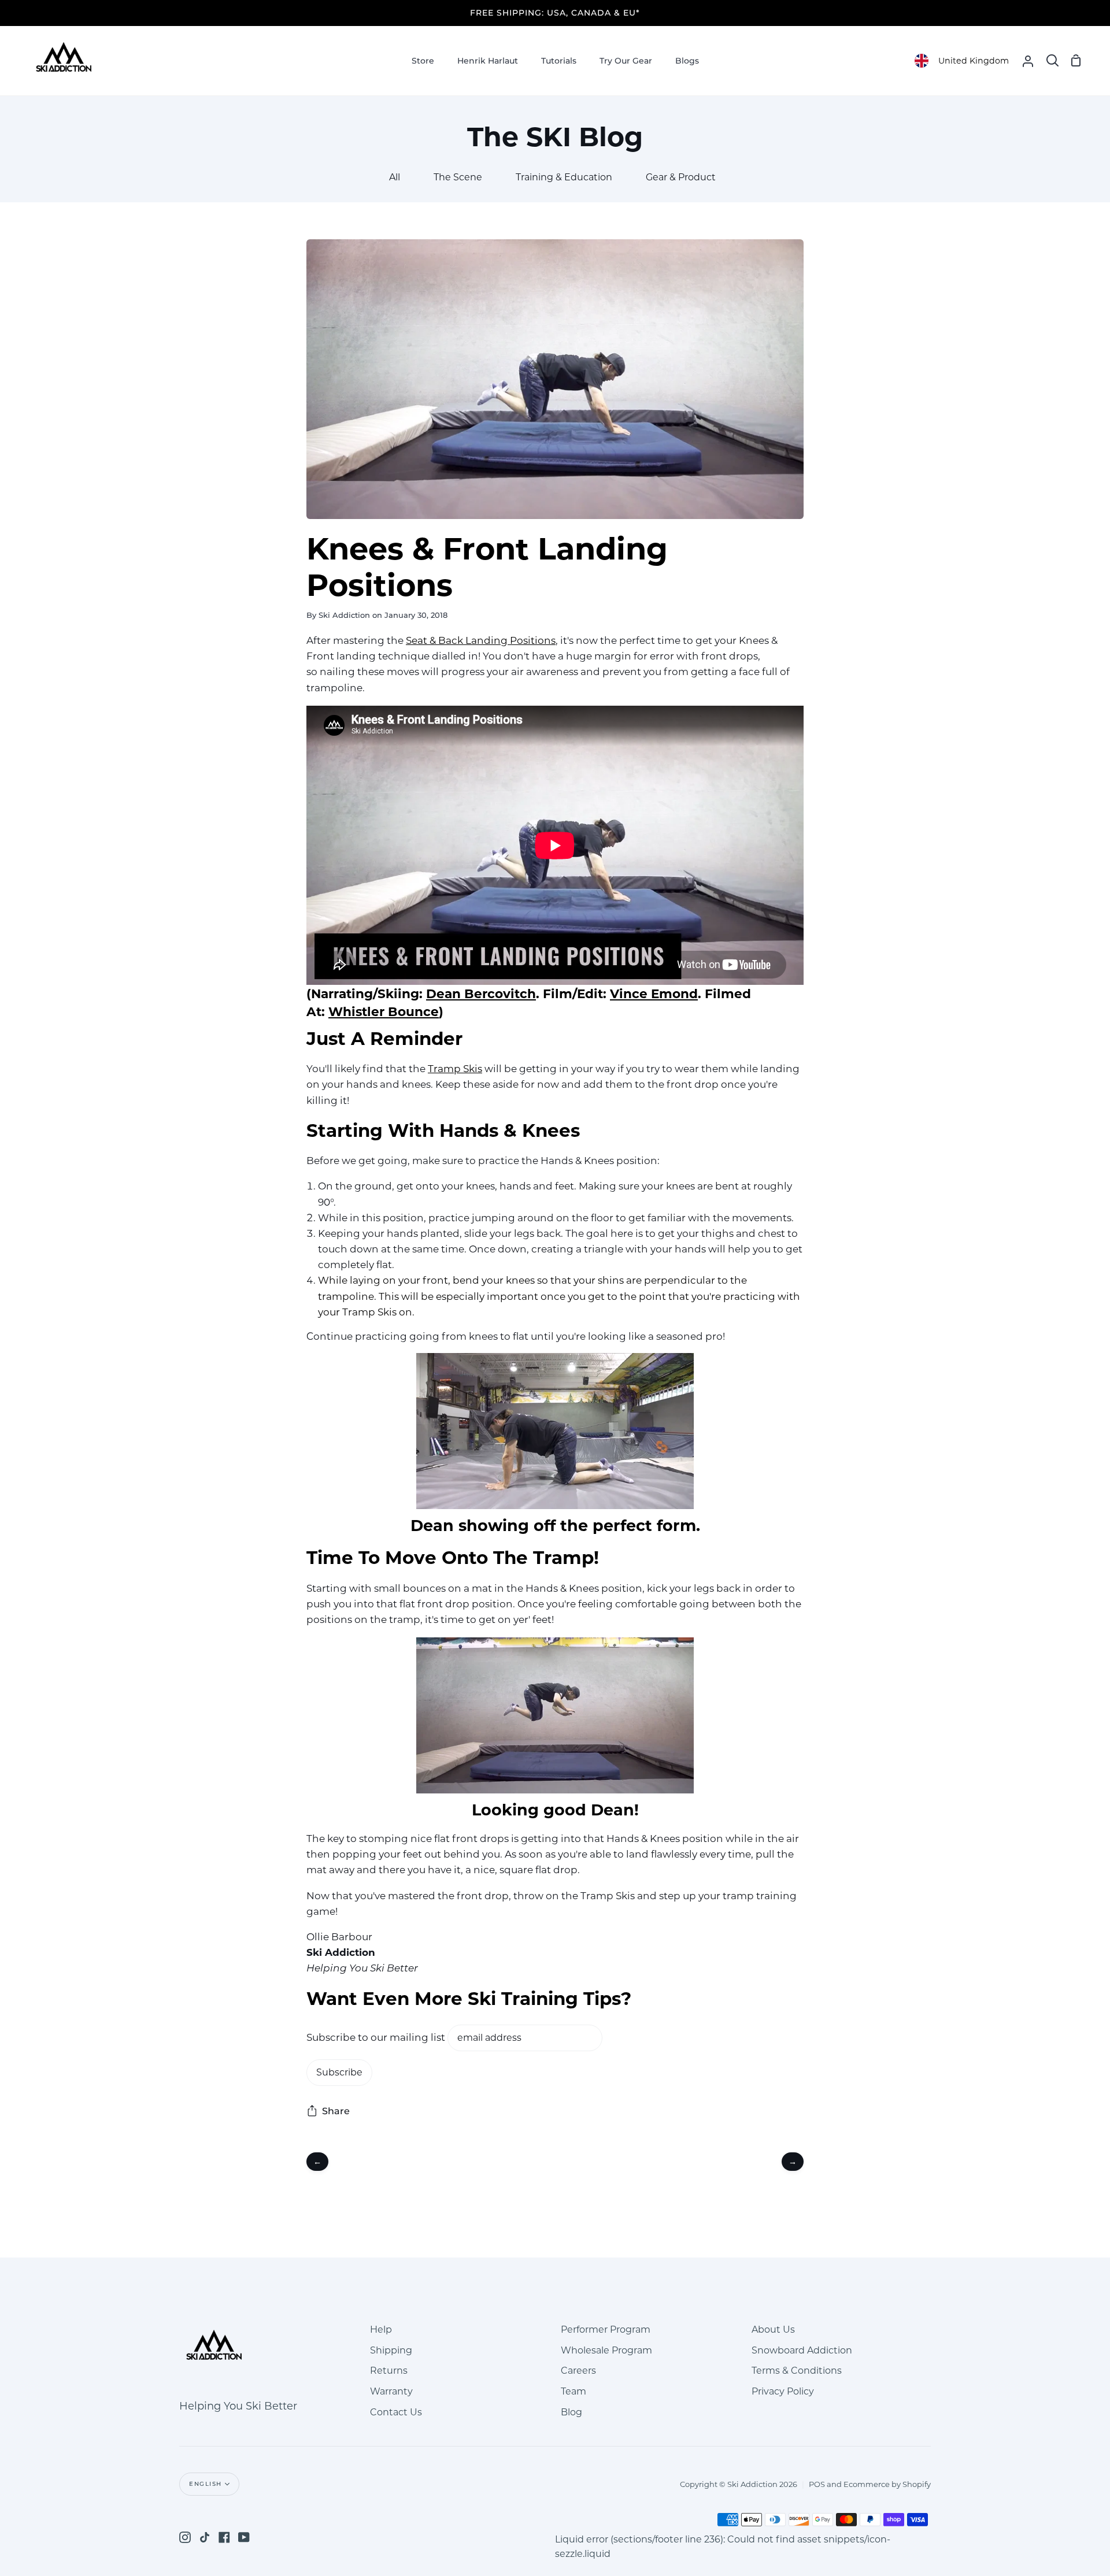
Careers (578, 2371)
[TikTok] (205, 2537)
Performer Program (606, 2329)
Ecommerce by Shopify (887, 2484)
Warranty (391, 2391)
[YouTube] (244, 2537)
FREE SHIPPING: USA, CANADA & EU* (555, 13)
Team (573, 2391)
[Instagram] (185, 2537)
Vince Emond (654, 994)
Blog (571, 2412)
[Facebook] (224, 2537)
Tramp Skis (455, 1069)
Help (381, 2329)
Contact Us (396, 2412)
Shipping (391, 2350)
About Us (773, 2329)
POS (817, 2484)
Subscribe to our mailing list (376, 2037)
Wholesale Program (606, 2350)
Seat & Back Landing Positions (481, 640)
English (206, 2484)
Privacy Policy (783, 2391)
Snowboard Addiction (802, 2350)
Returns (389, 2371)
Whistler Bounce (384, 1011)
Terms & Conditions (797, 2371)
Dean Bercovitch (481, 994)
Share (336, 2111)
